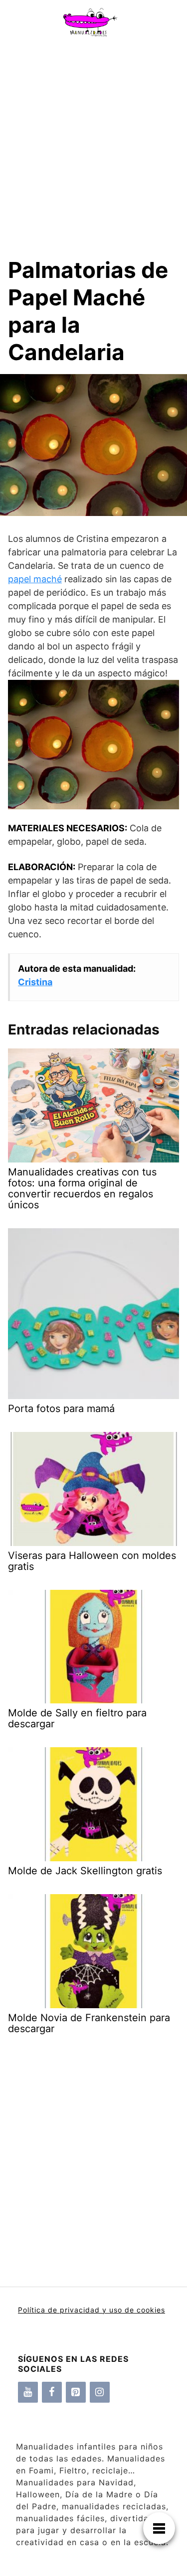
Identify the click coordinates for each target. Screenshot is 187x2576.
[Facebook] (52, 2392)
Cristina (35, 982)
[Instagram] (100, 2392)
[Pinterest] (76, 2392)
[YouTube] (28, 2392)
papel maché (35, 579)
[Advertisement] (93, 142)
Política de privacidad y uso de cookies (92, 2310)
